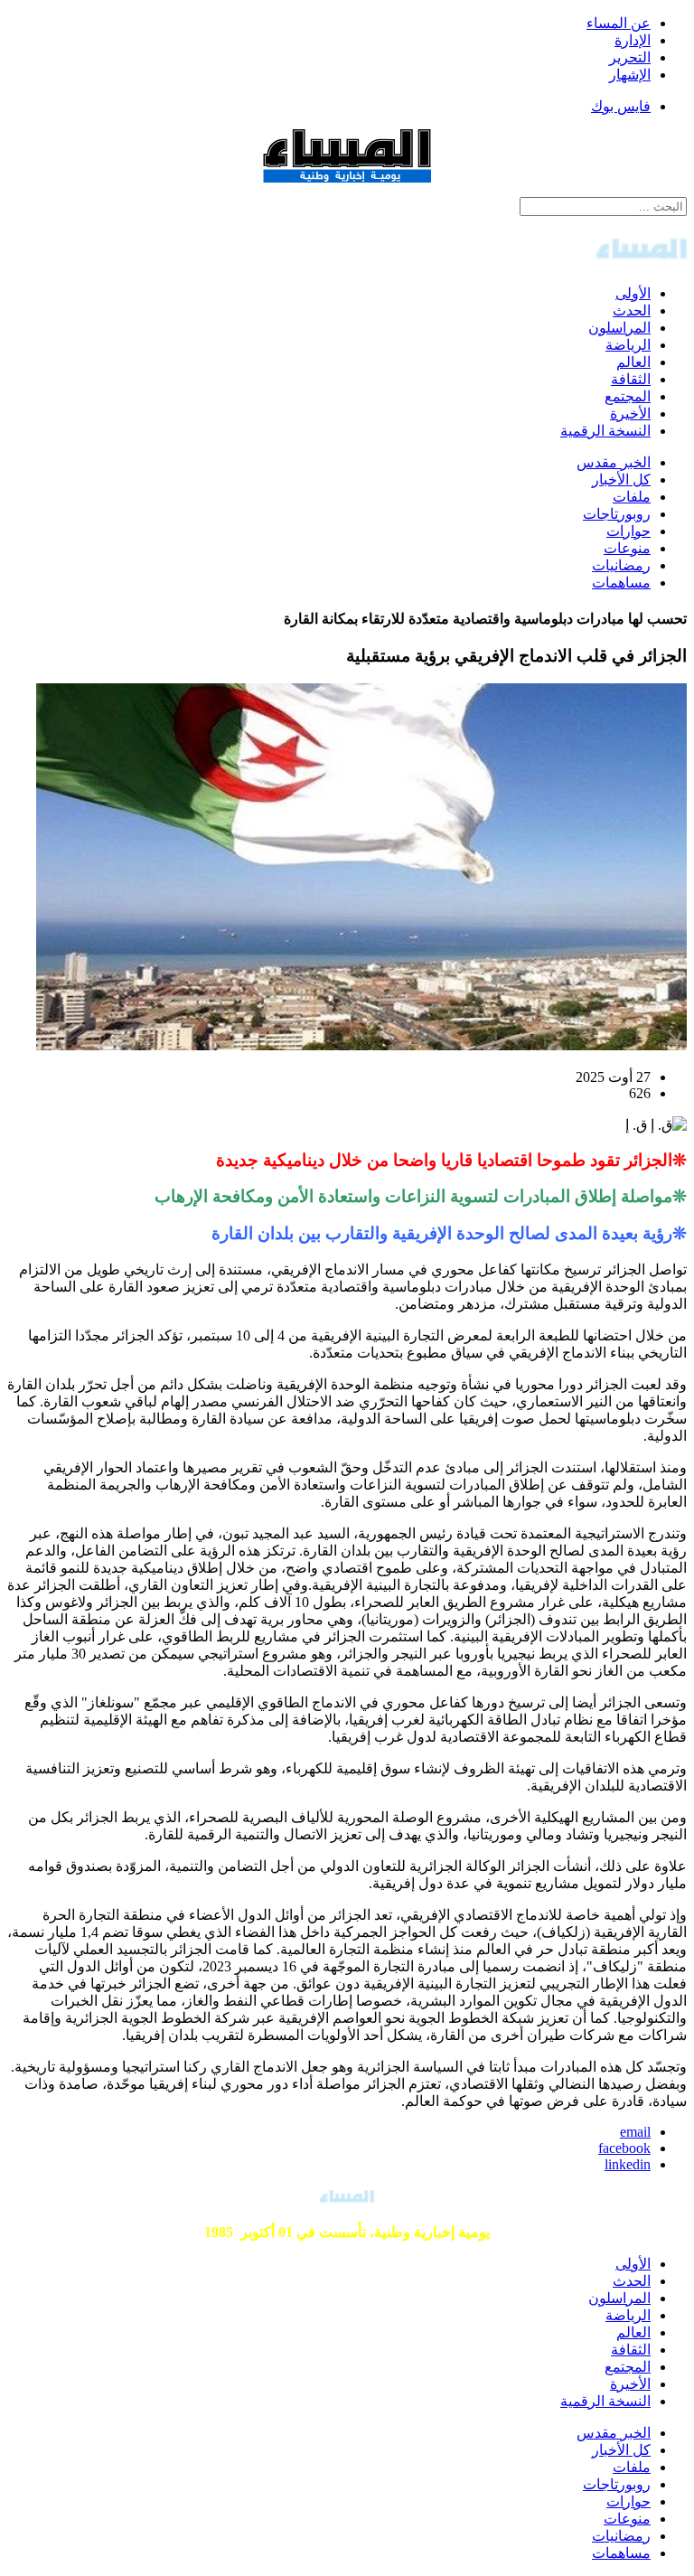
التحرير (630, 57)
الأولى (633, 293)
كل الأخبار (621, 479)
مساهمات (621, 583)
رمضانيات (621, 565)
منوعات (627, 548)
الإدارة (633, 40)
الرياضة (628, 345)
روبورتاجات (617, 514)
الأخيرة (630, 414)
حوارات (628, 531)
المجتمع (628, 396)
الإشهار (630, 75)
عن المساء (619, 23)
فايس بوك (621, 106)
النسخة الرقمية (605, 431)
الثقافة (631, 379)
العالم (633, 362)
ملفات (632, 497)
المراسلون (619, 328)
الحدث (632, 310)
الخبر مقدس (614, 462)
